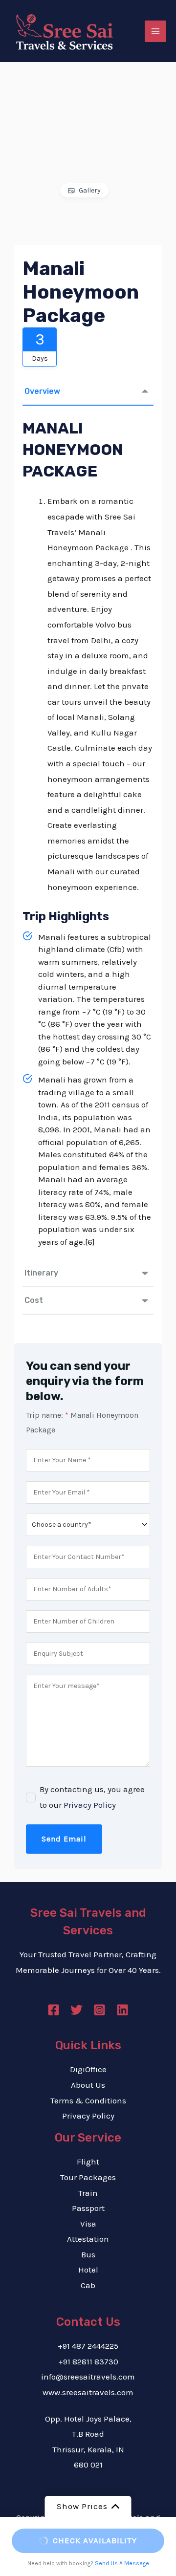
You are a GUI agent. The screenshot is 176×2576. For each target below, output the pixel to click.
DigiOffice (88, 2069)
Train (88, 2193)
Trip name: (47, 1415)
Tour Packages (88, 2177)
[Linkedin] (122, 2010)
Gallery (90, 190)
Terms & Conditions (88, 2100)
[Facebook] (54, 2010)
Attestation (88, 2239)
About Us (88, 2085)
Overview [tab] (42, 391)
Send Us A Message (122, 2563)
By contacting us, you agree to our (92, 1797)
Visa (88, 2224)
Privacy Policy (90, 1805)
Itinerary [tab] (41, 1273)
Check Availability (95, 2540)
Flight (88, 2162)
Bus (88, 2254)
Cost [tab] (34, 1300)
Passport (88, 2208)
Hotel (88, 2270)
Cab (88, 2285)
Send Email (64, 1839)
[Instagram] (99, 2010)
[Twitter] (77, 2010)
